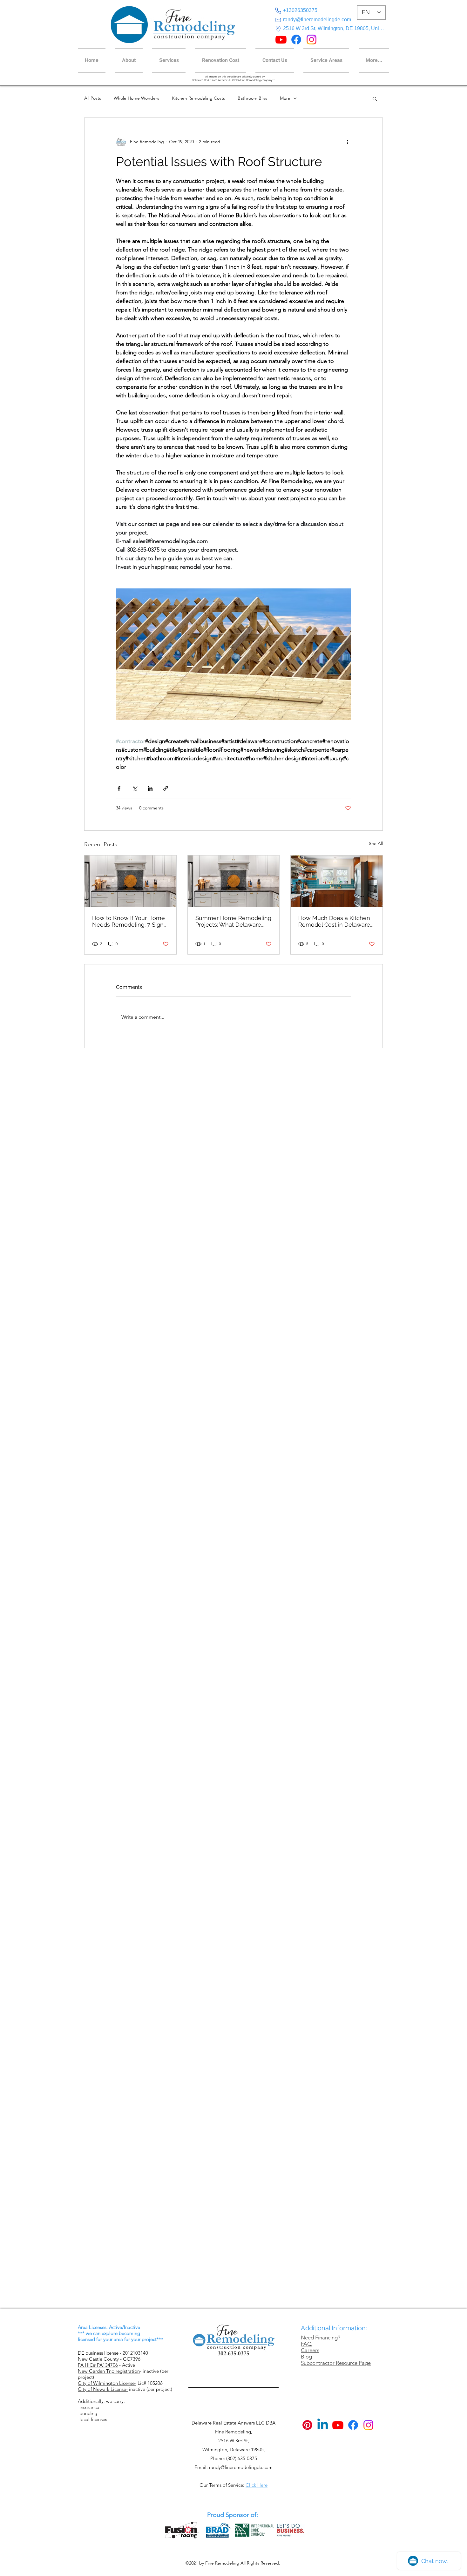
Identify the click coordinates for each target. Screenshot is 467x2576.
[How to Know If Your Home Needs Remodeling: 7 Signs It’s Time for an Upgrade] (130, 881)
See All (376, 843)
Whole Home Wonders (136, 98)
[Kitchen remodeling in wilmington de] (337, 881)
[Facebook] (296, 40)
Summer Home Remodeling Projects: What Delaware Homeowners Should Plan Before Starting (233, 921)
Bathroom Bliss (252, 98)
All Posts (93, 98)
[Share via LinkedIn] (150, 788)
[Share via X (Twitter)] (135, 788)
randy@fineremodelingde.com (241, 2467)
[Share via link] (166, 788)
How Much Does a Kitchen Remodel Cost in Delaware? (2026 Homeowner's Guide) (336, 921)
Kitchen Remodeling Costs (198, 98)
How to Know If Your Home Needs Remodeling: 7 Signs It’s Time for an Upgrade (129, 921)
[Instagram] (311, 40)
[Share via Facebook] (119, 788)
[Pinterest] (307, 2425)
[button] (372, 60)
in (145, 2371)
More (285, 98)
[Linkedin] (323, 2425)
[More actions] (347, 142)
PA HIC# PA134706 (98, 2365)
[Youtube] (281, 40)
